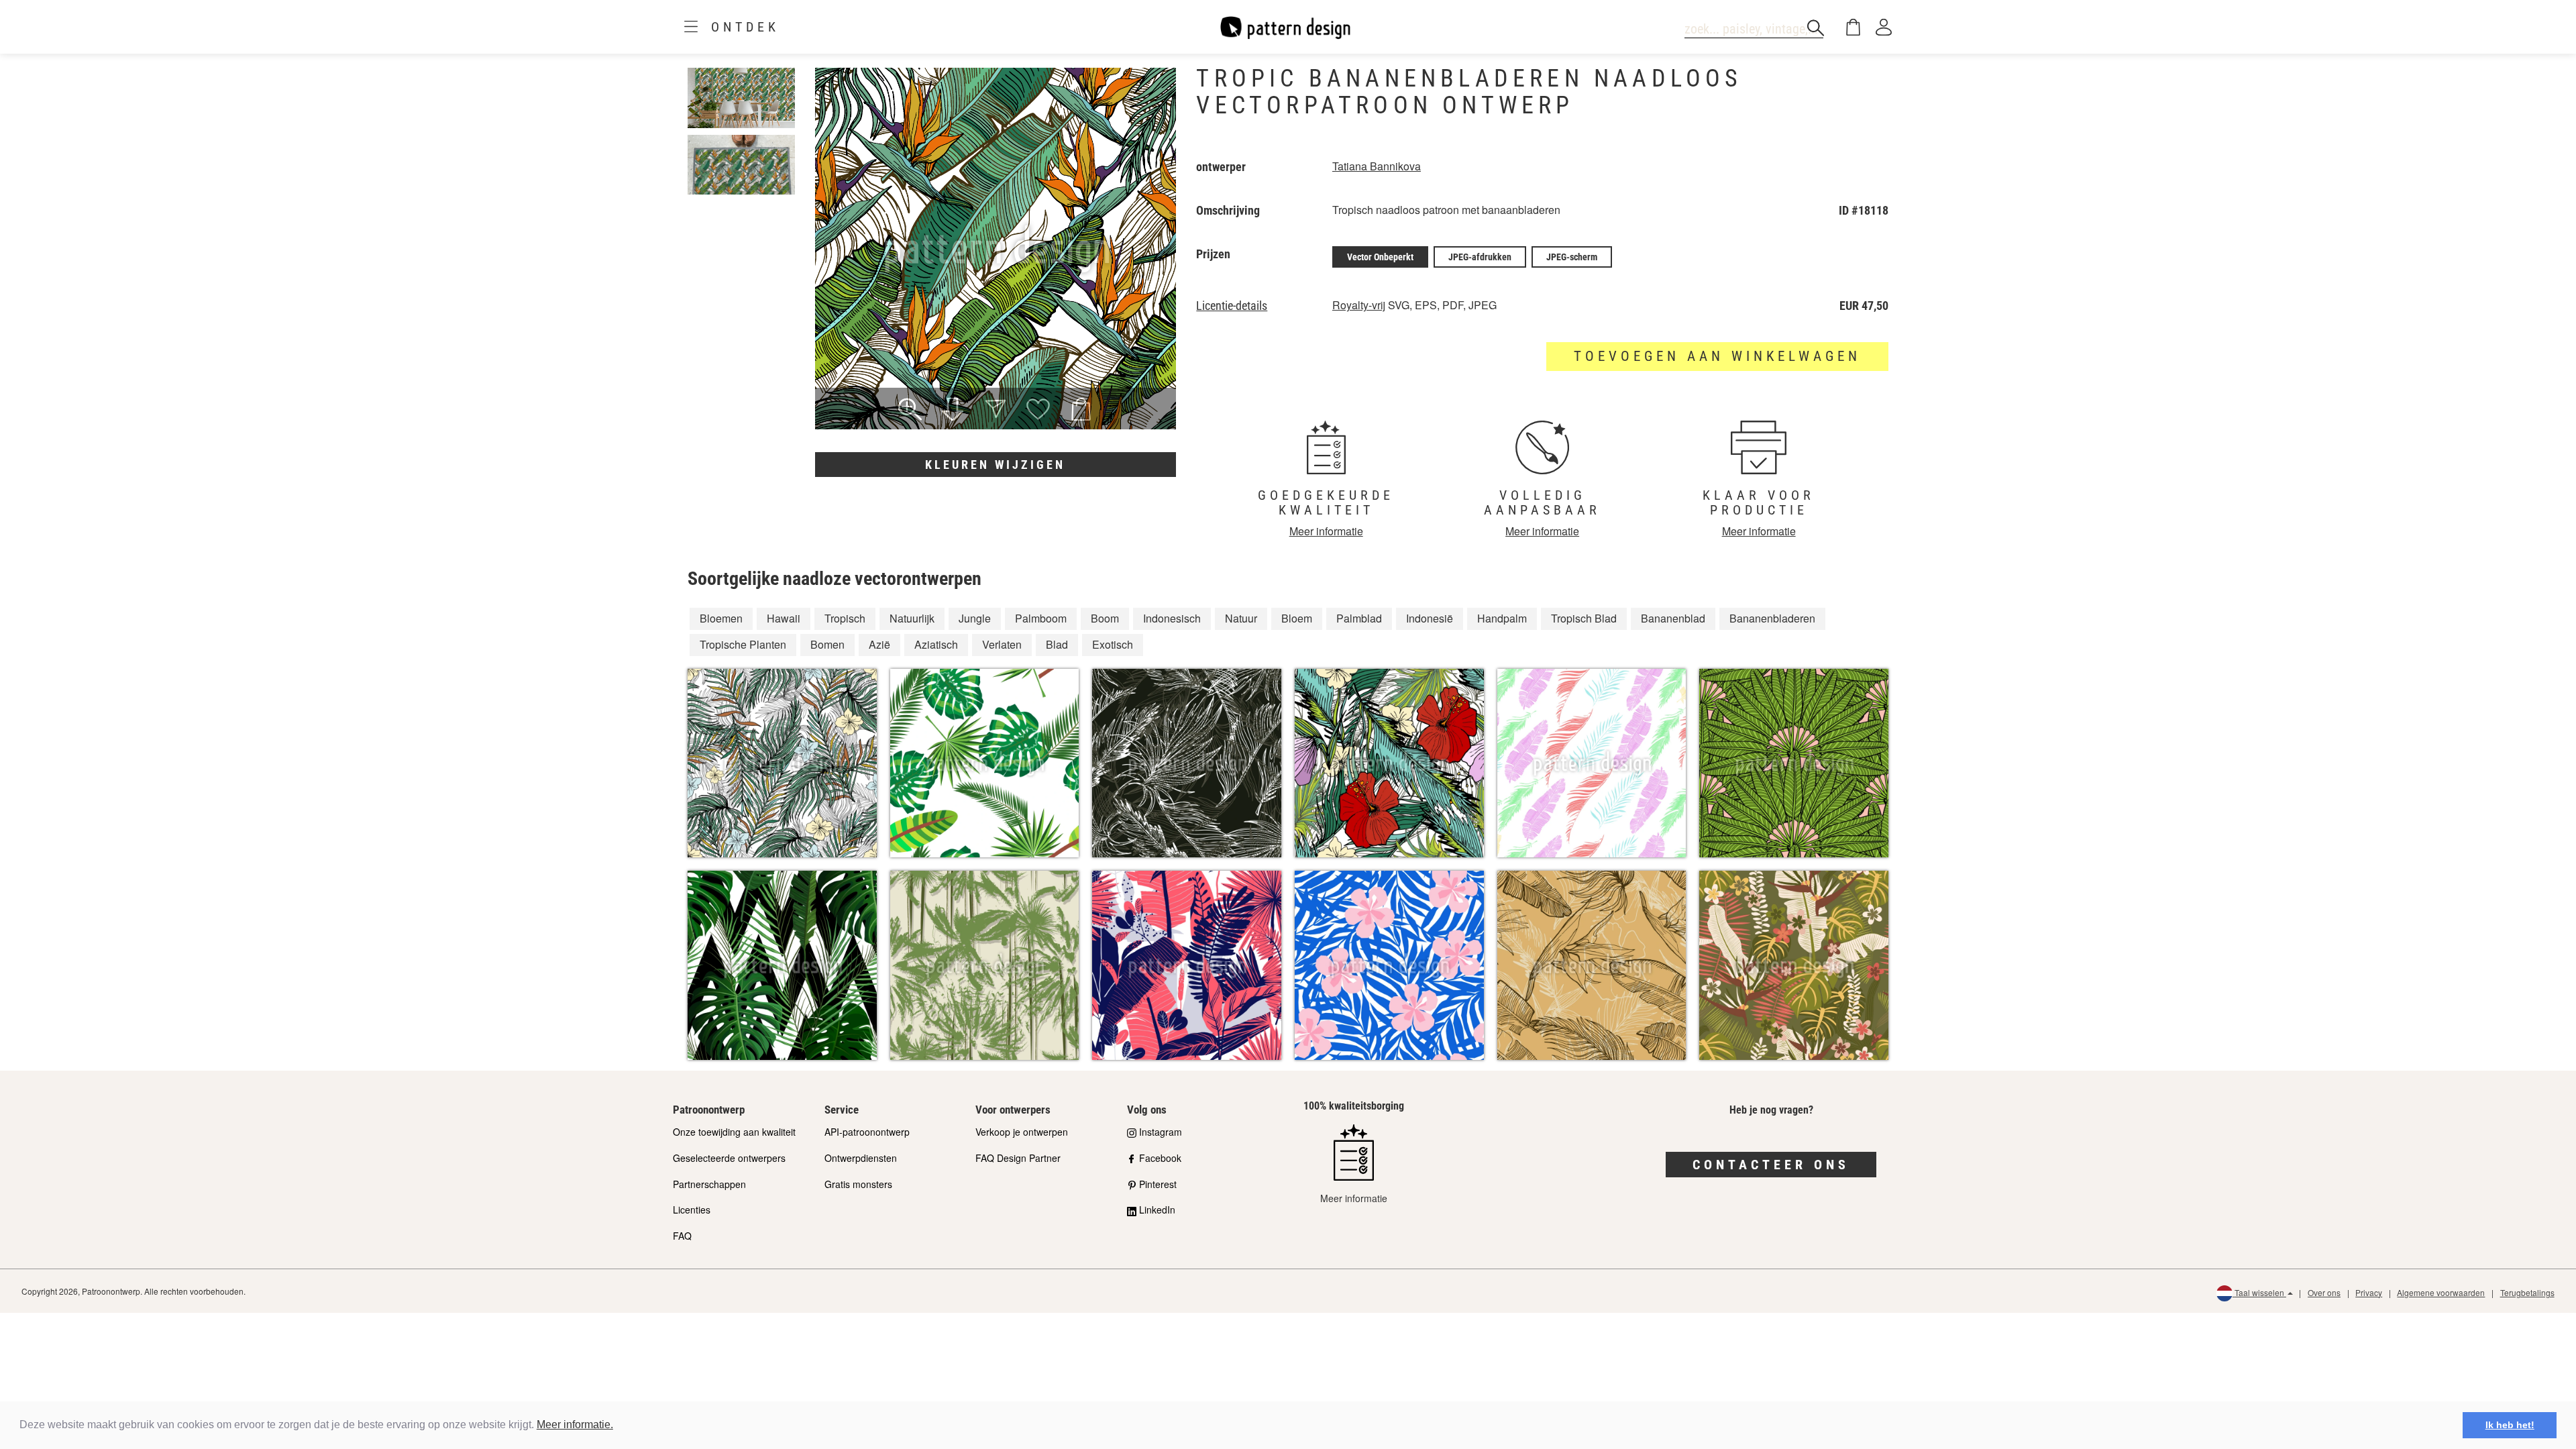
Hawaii (784, 618)
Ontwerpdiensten (861, 1158)
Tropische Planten (743, 644)
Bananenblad (1673, 618)
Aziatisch (936, 644)
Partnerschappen (709, 1184)
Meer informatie (1326, 531)
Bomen (827, 644)
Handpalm (1502, 618)
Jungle (975, 618)
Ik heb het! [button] (2510, 1425)
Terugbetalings (2527, 1292)
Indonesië (1430, 618)
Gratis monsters (858, 1184)
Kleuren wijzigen (995, 465)
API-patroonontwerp (867, 1132)
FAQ (682, 1236)
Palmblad (1359, 618)
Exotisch (1113, 644)
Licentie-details (1232, 306)
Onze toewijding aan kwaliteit (734, 1132)
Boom (1105, 618)
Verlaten (1002, 644)
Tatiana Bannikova (1377, 166)
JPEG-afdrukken (1480, 257)
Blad (1057, 644)
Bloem (1297, 618)
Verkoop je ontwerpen (1022, 1132)
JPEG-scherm (1572, 257)
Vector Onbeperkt (1380, 257)
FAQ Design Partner (1018, 1158)
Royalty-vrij (1359, 305)
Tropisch (845, 618)
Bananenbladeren (1772, 618)
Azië (879, 644)
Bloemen (721, 618)
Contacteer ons (1771, 1165)
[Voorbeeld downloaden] (953, 411)
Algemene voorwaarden (2441, 1292)
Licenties (692, 1210)
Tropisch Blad (1584, 618)
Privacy (2369, 1292)
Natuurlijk (912, 618)
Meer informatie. (575, 1425)
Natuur (1241, 618)
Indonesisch (1172, 618)
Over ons (2324, 1292)
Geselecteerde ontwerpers (729, 1158)
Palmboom (1041, 618)
